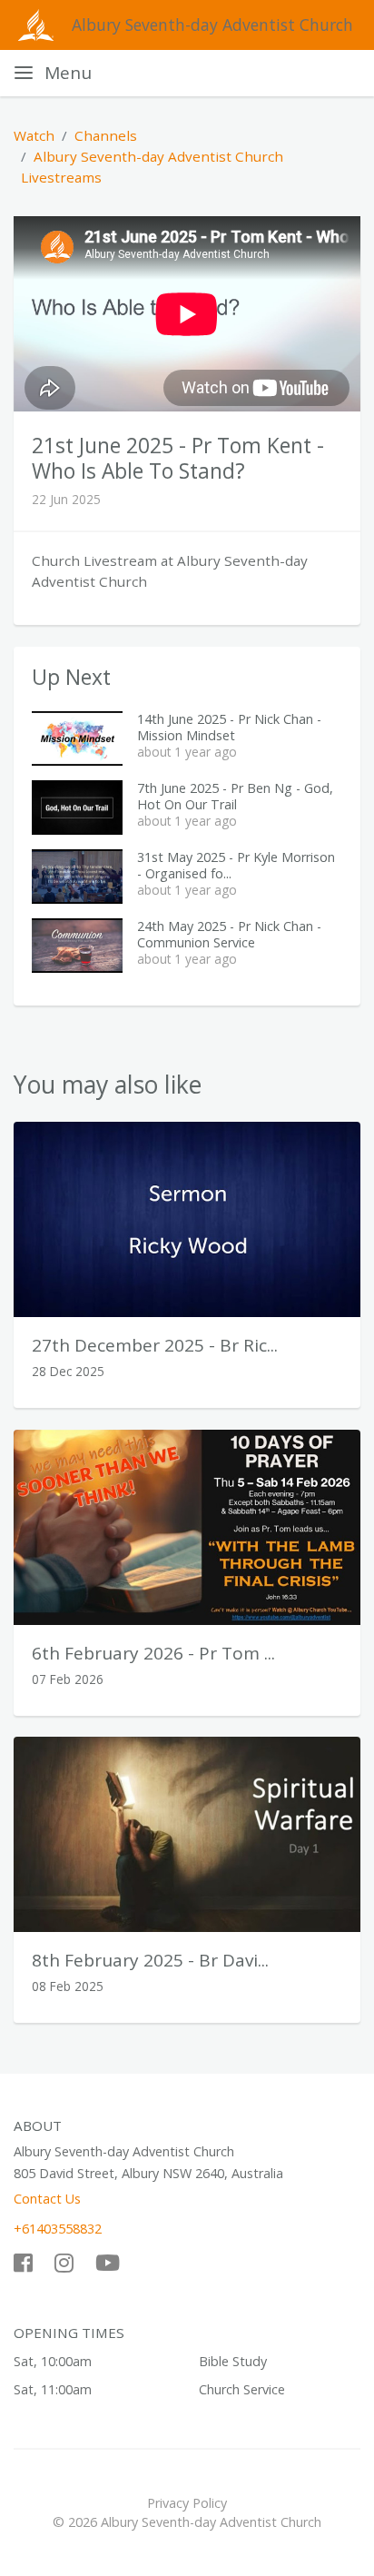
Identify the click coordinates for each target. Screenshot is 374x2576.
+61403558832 (58, 2229)
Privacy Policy (187, 2503)
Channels (106, 135)
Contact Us (47, 2199)
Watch (34, 135)
